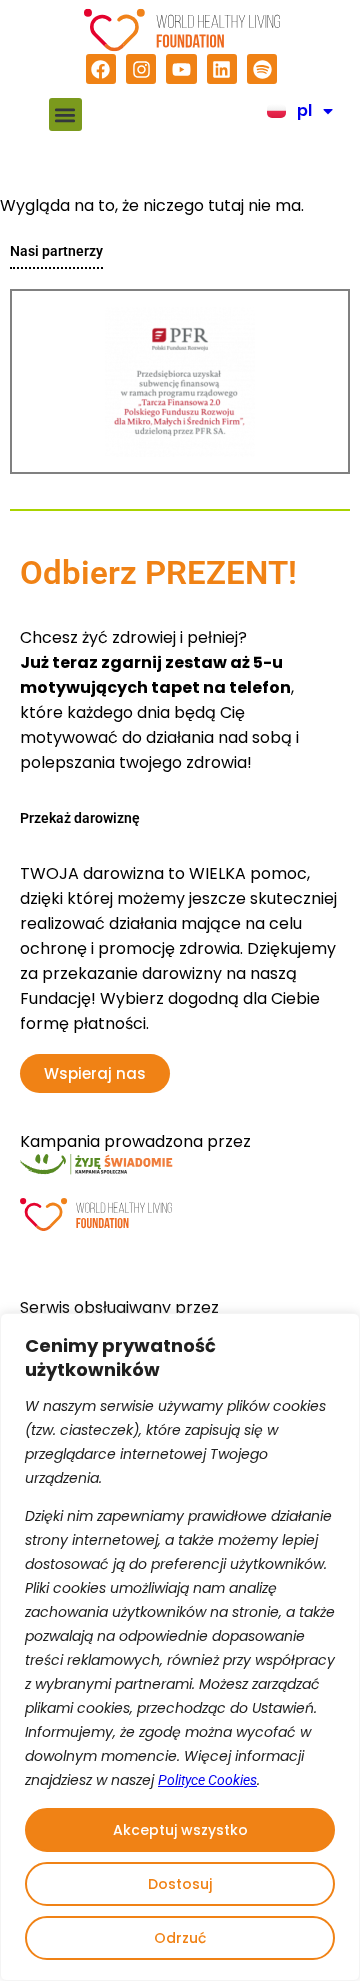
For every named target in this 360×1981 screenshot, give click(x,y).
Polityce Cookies (207, 1780)
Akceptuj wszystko (180, 1830)
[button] (65, 114)
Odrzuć (180, 1938)
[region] (180, 1647)
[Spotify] (262, 69)
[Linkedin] (222, 69)
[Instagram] (141, 69)
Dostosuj (180, 1884)
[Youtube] (181, 69)
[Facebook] (101, 69)
